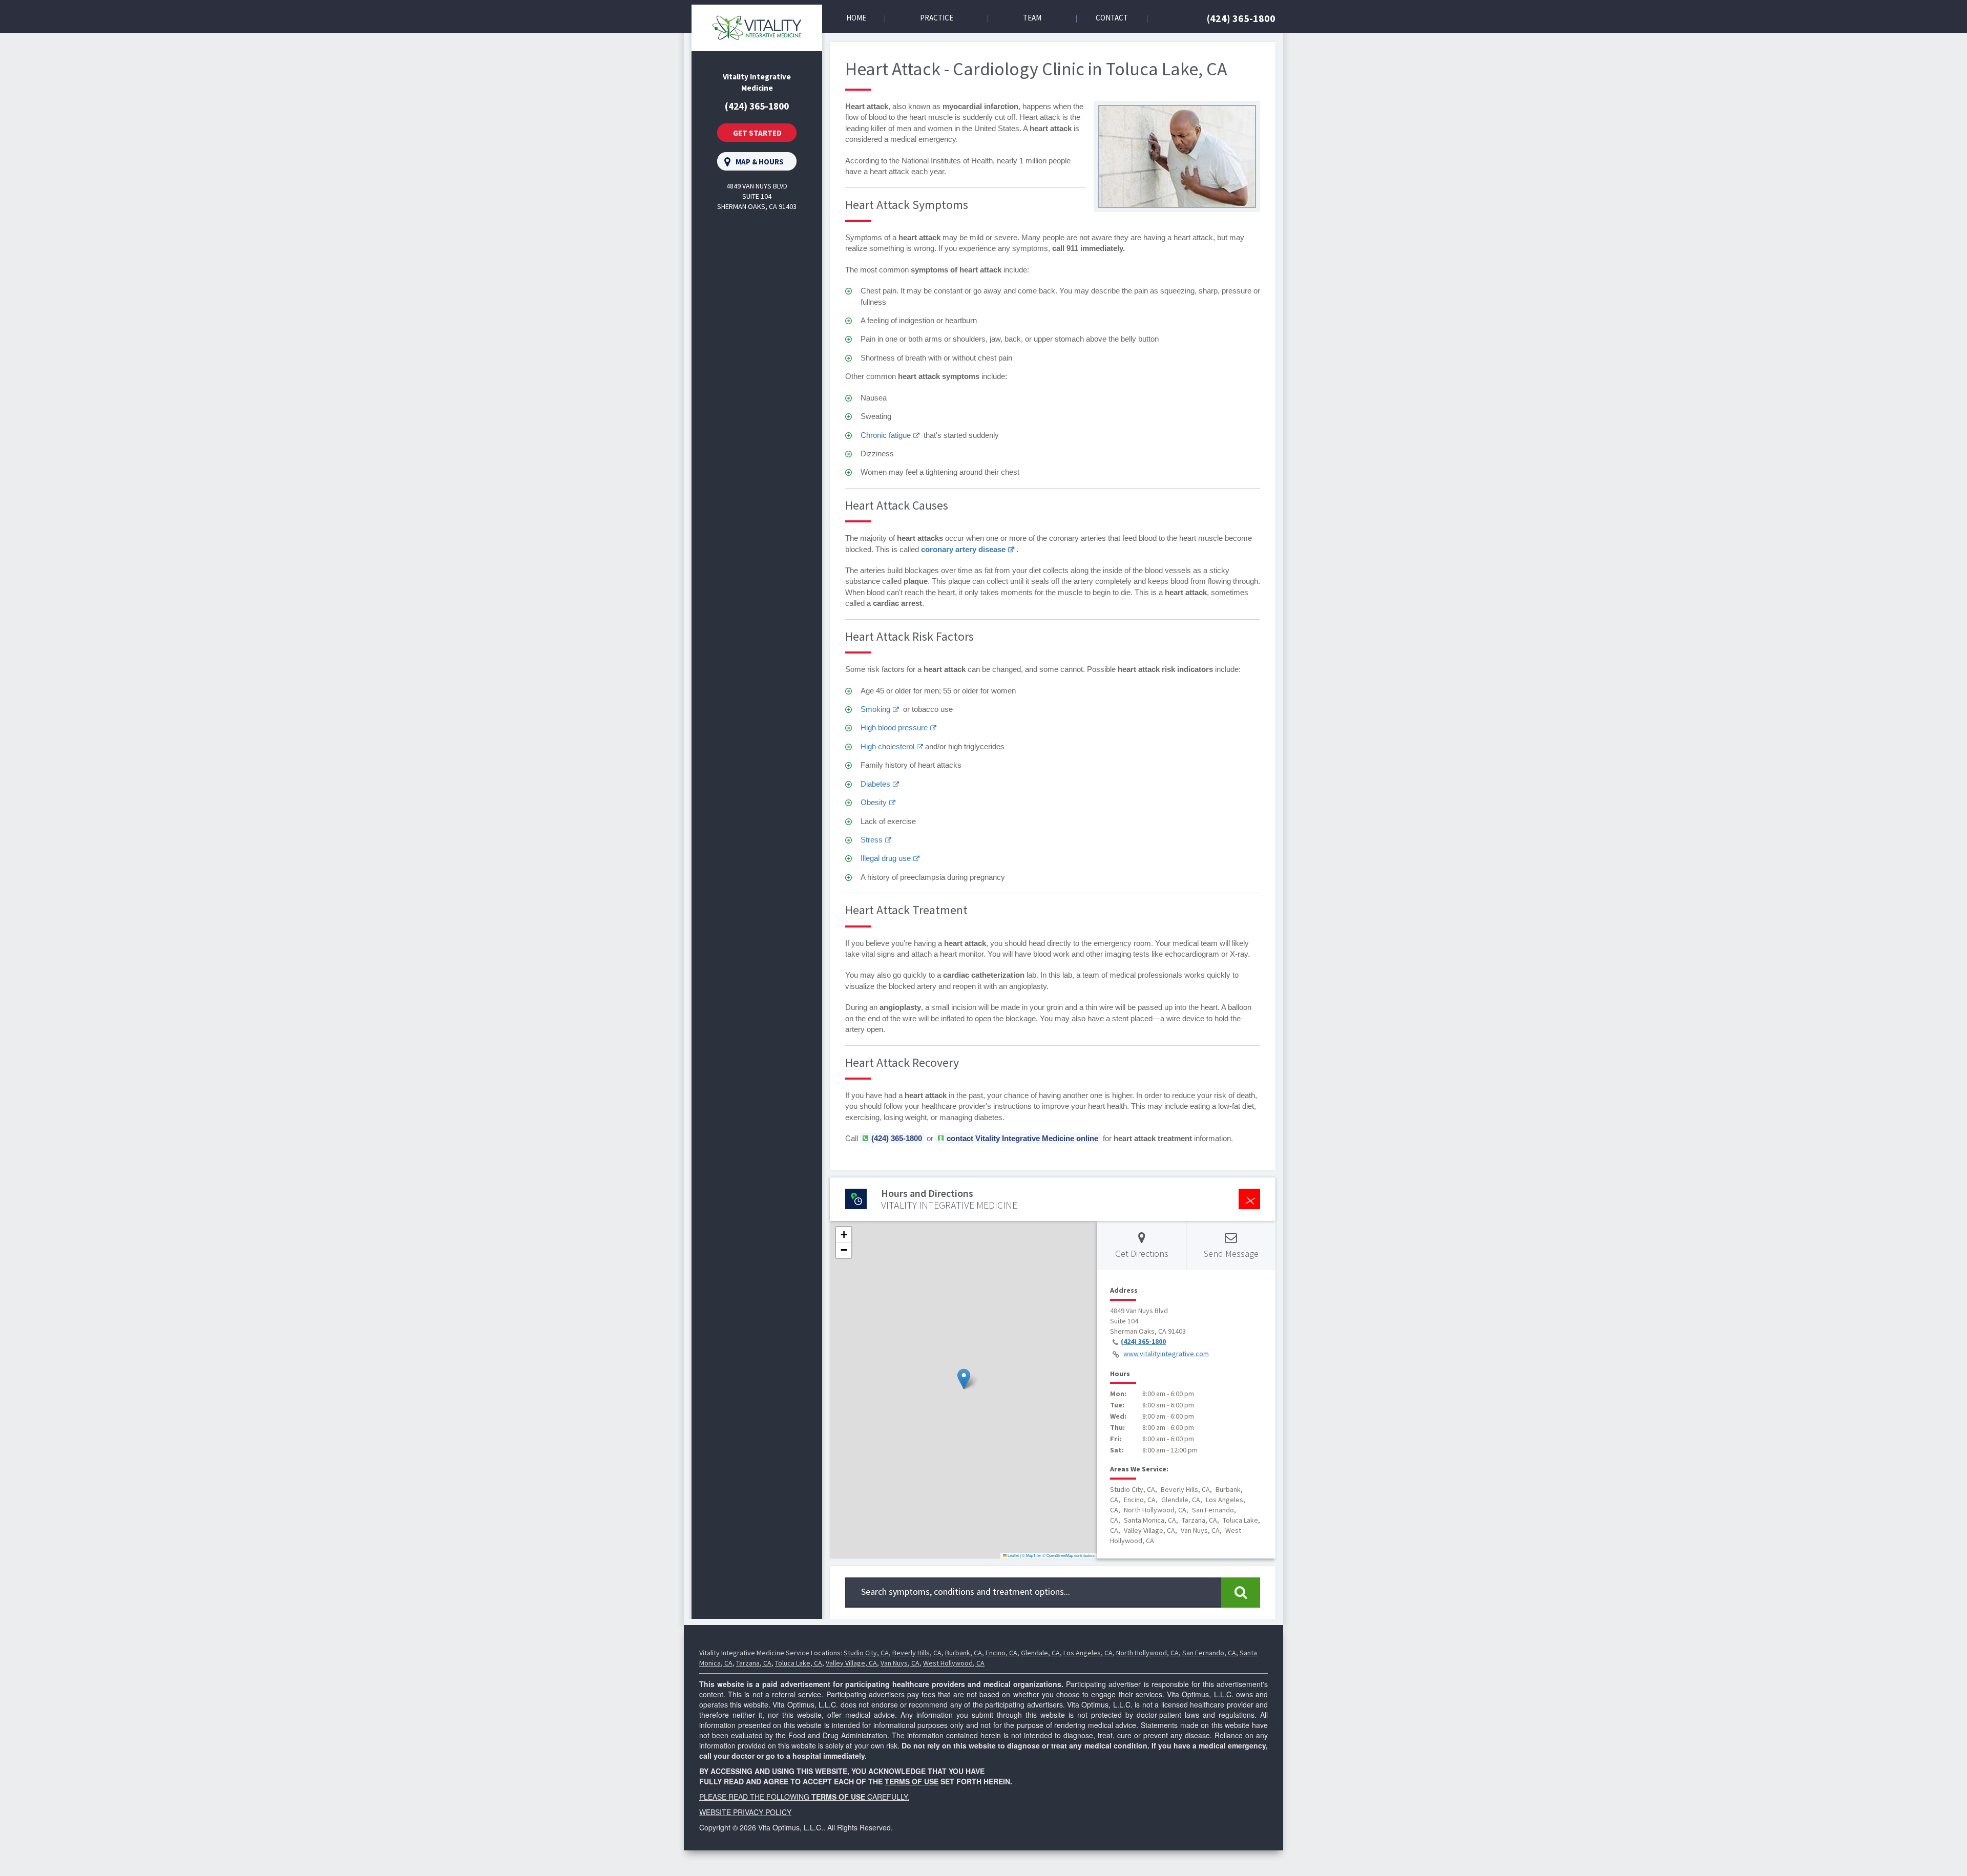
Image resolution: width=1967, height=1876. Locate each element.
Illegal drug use (886, 858)
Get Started (757, 133)
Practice (937, 18)
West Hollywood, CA (954, 1663)
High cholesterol (887, 746)
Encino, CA (1001, 1653)
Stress (872, 840)
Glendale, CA (1040, 1653)
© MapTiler (1032, 1555)
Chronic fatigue (886, 435)
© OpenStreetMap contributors (1069, 1555)
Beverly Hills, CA (917, 1653)
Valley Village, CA (851, 1663)
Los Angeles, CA (1088, 1653)
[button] (964, 1379)
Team (1032, 18)
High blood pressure (894, 728)
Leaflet (1013, 1555)
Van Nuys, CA (900, 1663)
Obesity (874, 802)
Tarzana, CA (754, 1663)
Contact (1112, 18)
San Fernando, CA (1209, 1653)
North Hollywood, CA (1147, 1653)
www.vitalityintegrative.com (1166, 1354)
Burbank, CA (964, 1653)
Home (856, 18)
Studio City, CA (866, 1653)
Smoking (875, 709)
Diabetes (875, 784)
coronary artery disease (963, 549)
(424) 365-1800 (1241, 18)
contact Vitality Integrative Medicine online (1022, 1138)
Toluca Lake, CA (799, 1663)
